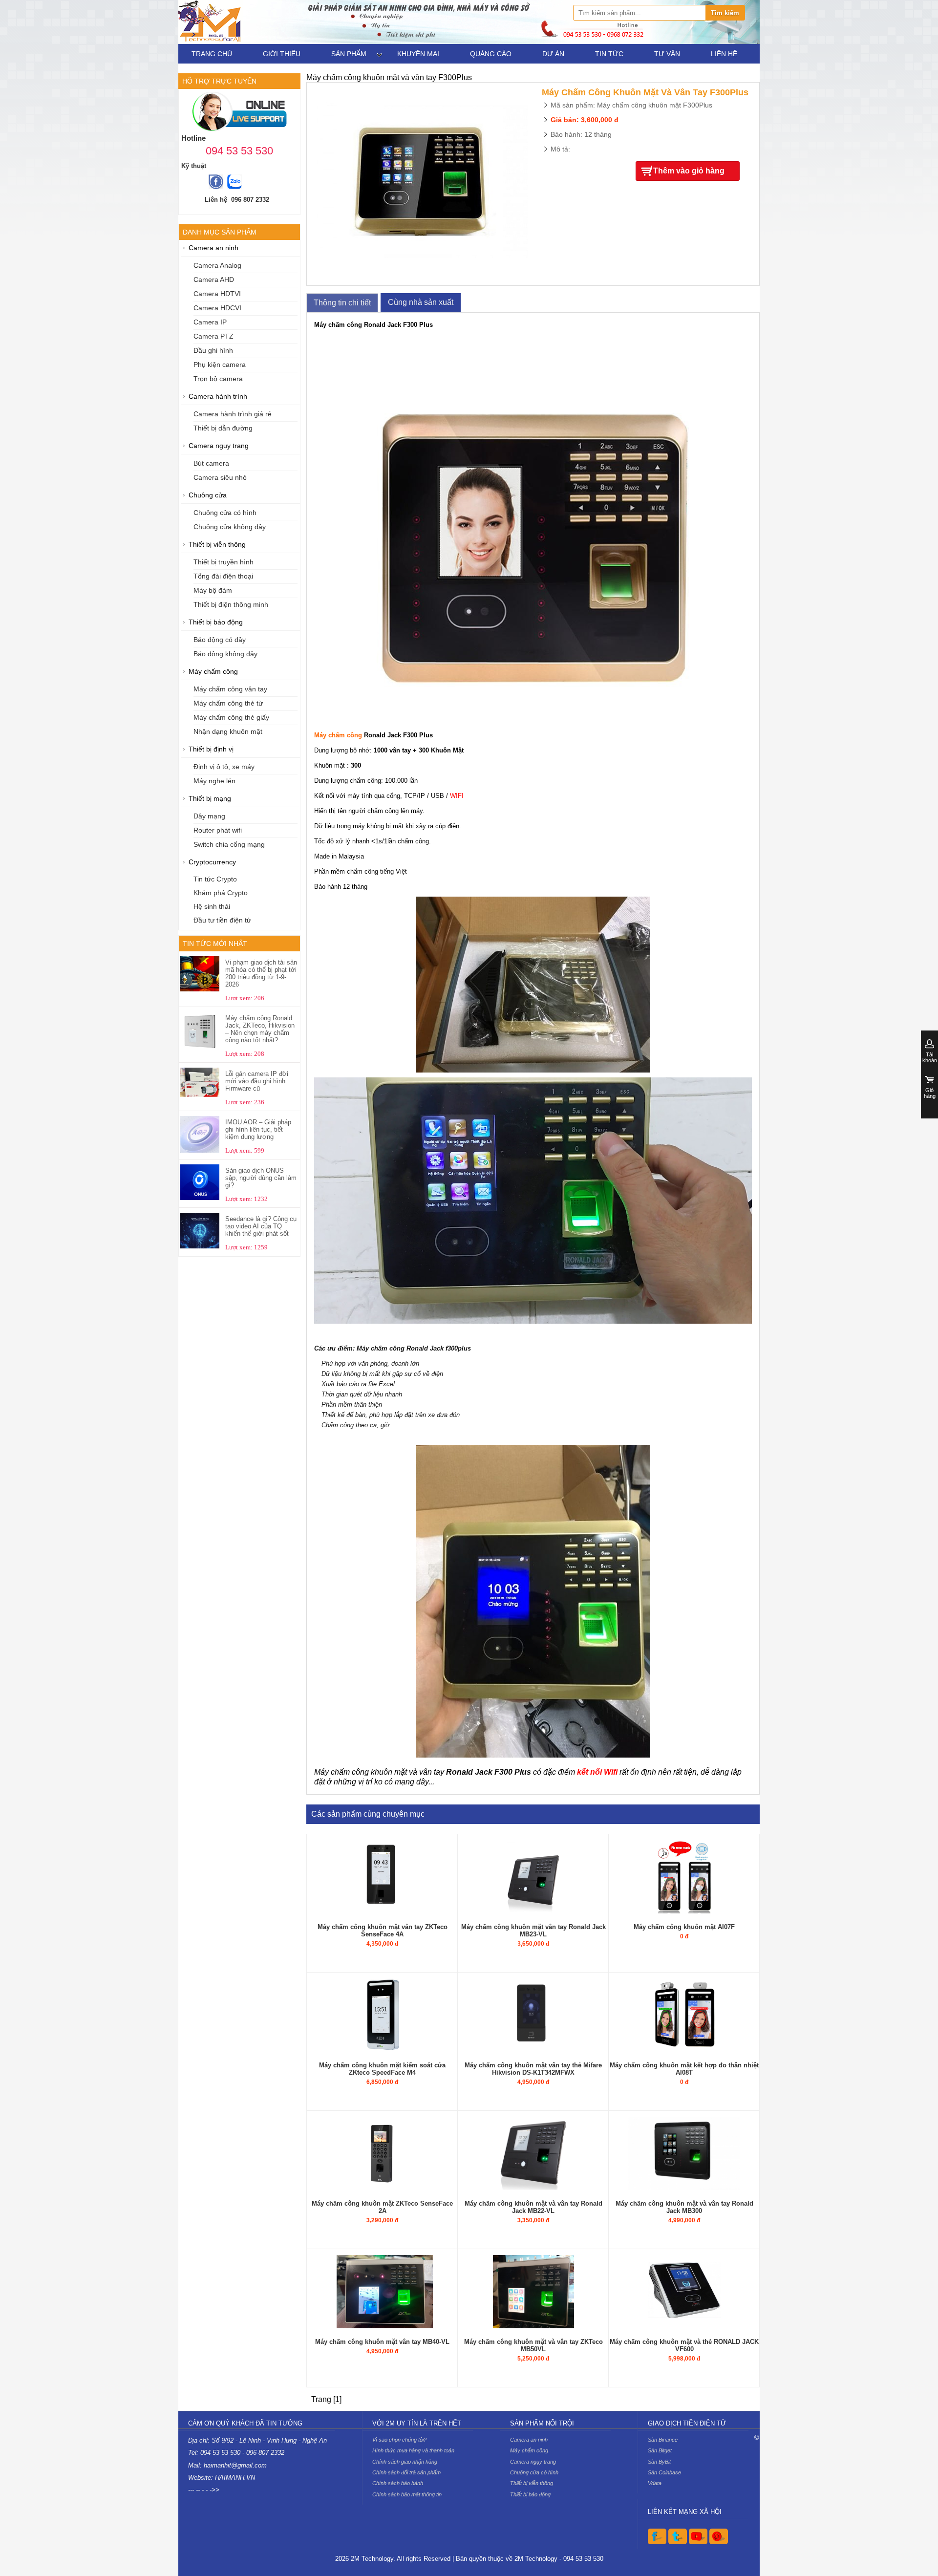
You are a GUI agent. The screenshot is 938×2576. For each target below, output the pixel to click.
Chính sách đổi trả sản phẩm (406, 2472)
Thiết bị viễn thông (217, 545)
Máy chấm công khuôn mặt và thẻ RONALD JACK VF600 (684, 2345)
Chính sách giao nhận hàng (405, 2462)
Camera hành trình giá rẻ (233, 414)
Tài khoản (930, 1057)
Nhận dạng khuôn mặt (228, 732)
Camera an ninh (213, 248)
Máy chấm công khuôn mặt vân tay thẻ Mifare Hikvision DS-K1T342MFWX (533, 2069)
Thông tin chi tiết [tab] (342, 303)
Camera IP (210, 322)
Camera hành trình (218, 397)
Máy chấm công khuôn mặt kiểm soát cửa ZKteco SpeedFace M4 (382, 2069)
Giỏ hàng (930, 1093)
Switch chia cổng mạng (229, 845)
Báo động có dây (220, 640)
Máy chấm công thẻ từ (228, 703)
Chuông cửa (208, 495)
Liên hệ (724, 54)
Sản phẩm (349, 54)
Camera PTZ (213, 336)
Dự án (553, 54)
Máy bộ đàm (213, 590)
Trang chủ (212, 54)
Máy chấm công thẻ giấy (231, 718)
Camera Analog (217, 266)
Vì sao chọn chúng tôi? (399, 2440)
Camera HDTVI (217, 294)
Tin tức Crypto (215, 879)
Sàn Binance (663, 2440)
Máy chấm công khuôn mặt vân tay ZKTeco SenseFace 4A (383, 1931)
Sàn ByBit (659, 2462)
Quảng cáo (491, 54)
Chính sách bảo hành (398, 2483)
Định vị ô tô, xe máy (224, 767)
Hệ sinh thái (212, 907)
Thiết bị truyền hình (224, 562)
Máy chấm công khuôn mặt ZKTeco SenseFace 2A (382, 2207)
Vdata (655, 2483)
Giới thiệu (282, 54)
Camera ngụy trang (219, 446)
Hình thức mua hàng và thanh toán (413, 2450)
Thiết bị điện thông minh (231, 605)
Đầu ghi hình (213, 351)
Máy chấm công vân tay (230, 689)
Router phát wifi (218, 830)
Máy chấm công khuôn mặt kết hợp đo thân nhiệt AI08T (684, 2069)
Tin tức (609, 54)
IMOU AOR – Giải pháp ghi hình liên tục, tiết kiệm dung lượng (258, 1129)
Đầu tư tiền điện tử (222, 920)
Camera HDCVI (217, 308)
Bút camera (211, 463)
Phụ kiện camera (220, 365)
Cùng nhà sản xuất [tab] (421, 302)
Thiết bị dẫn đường (223, 428)
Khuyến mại (418, 54)
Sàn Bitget (660, 2450)
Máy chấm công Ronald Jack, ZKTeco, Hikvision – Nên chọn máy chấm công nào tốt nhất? (260, 1029)
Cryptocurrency (212, 862)
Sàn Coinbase (664, 2472)
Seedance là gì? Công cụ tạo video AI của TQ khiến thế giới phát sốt (261, 1226)
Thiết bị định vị (211, 749)
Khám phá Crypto (221, 893)
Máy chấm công (213, 672)
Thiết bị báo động (216, 622)
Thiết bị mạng (210, 799)
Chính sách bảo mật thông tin (407, 2494)
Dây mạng (209, 816)
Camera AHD (214, 280)
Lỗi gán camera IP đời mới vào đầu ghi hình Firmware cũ (257, 1081)
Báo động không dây (225, 654)
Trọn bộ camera (218, 379)
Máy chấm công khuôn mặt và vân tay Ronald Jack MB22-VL (533, 2207)
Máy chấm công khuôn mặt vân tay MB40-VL (382, 2342)
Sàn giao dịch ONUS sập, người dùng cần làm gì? (261, 1178)
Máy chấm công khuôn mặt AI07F (684, 1927)
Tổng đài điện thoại (223, 576)
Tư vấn (667, 54)
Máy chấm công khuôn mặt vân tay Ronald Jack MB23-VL (533, 1931)
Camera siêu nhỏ (220, 478)
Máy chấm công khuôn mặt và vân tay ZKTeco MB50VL (533, 2345)
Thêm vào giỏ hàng (689, 171)
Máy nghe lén (214, 781)
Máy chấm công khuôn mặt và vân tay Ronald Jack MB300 (684, 2207)
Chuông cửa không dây (230, 527)
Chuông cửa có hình (225, 513)
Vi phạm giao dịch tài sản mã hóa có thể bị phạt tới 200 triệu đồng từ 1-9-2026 (261, 973)
